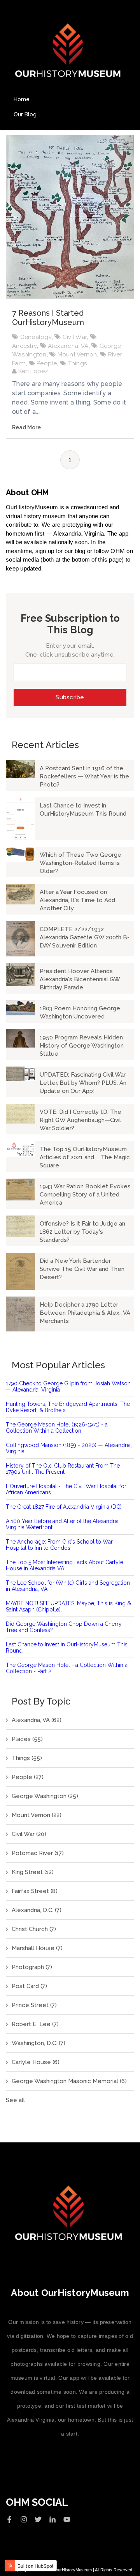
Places (27, 1739)
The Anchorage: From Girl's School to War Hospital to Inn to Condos (59, 1545)
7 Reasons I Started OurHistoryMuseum (48, 318)
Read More (26, 427)
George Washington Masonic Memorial (69, 2081)
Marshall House (37, 1948)
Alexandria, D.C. (37, 1910)
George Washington (45, 1796)
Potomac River (38, 1853)
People (47, 363)
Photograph (32, 1967)
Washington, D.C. (38, 2043)
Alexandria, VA (68, 346)
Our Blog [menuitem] (25, 114)
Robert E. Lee (35, 2024)
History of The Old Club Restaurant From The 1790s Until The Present (63, 1469)
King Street (33, 1872)
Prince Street (34, 2005)
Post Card (29, 1986)
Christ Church (34, 1929)
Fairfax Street (35, 1891)
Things (78, 363)
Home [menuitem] (22, 99)
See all (15, 2100)
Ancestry (24, 346)
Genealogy (36, 337)
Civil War (75, 337)
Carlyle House (36, 2062)
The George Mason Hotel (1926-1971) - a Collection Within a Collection (57, 1428)
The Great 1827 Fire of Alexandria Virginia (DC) (64, 1507)
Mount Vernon (77, 354)
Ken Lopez (32, 371)
